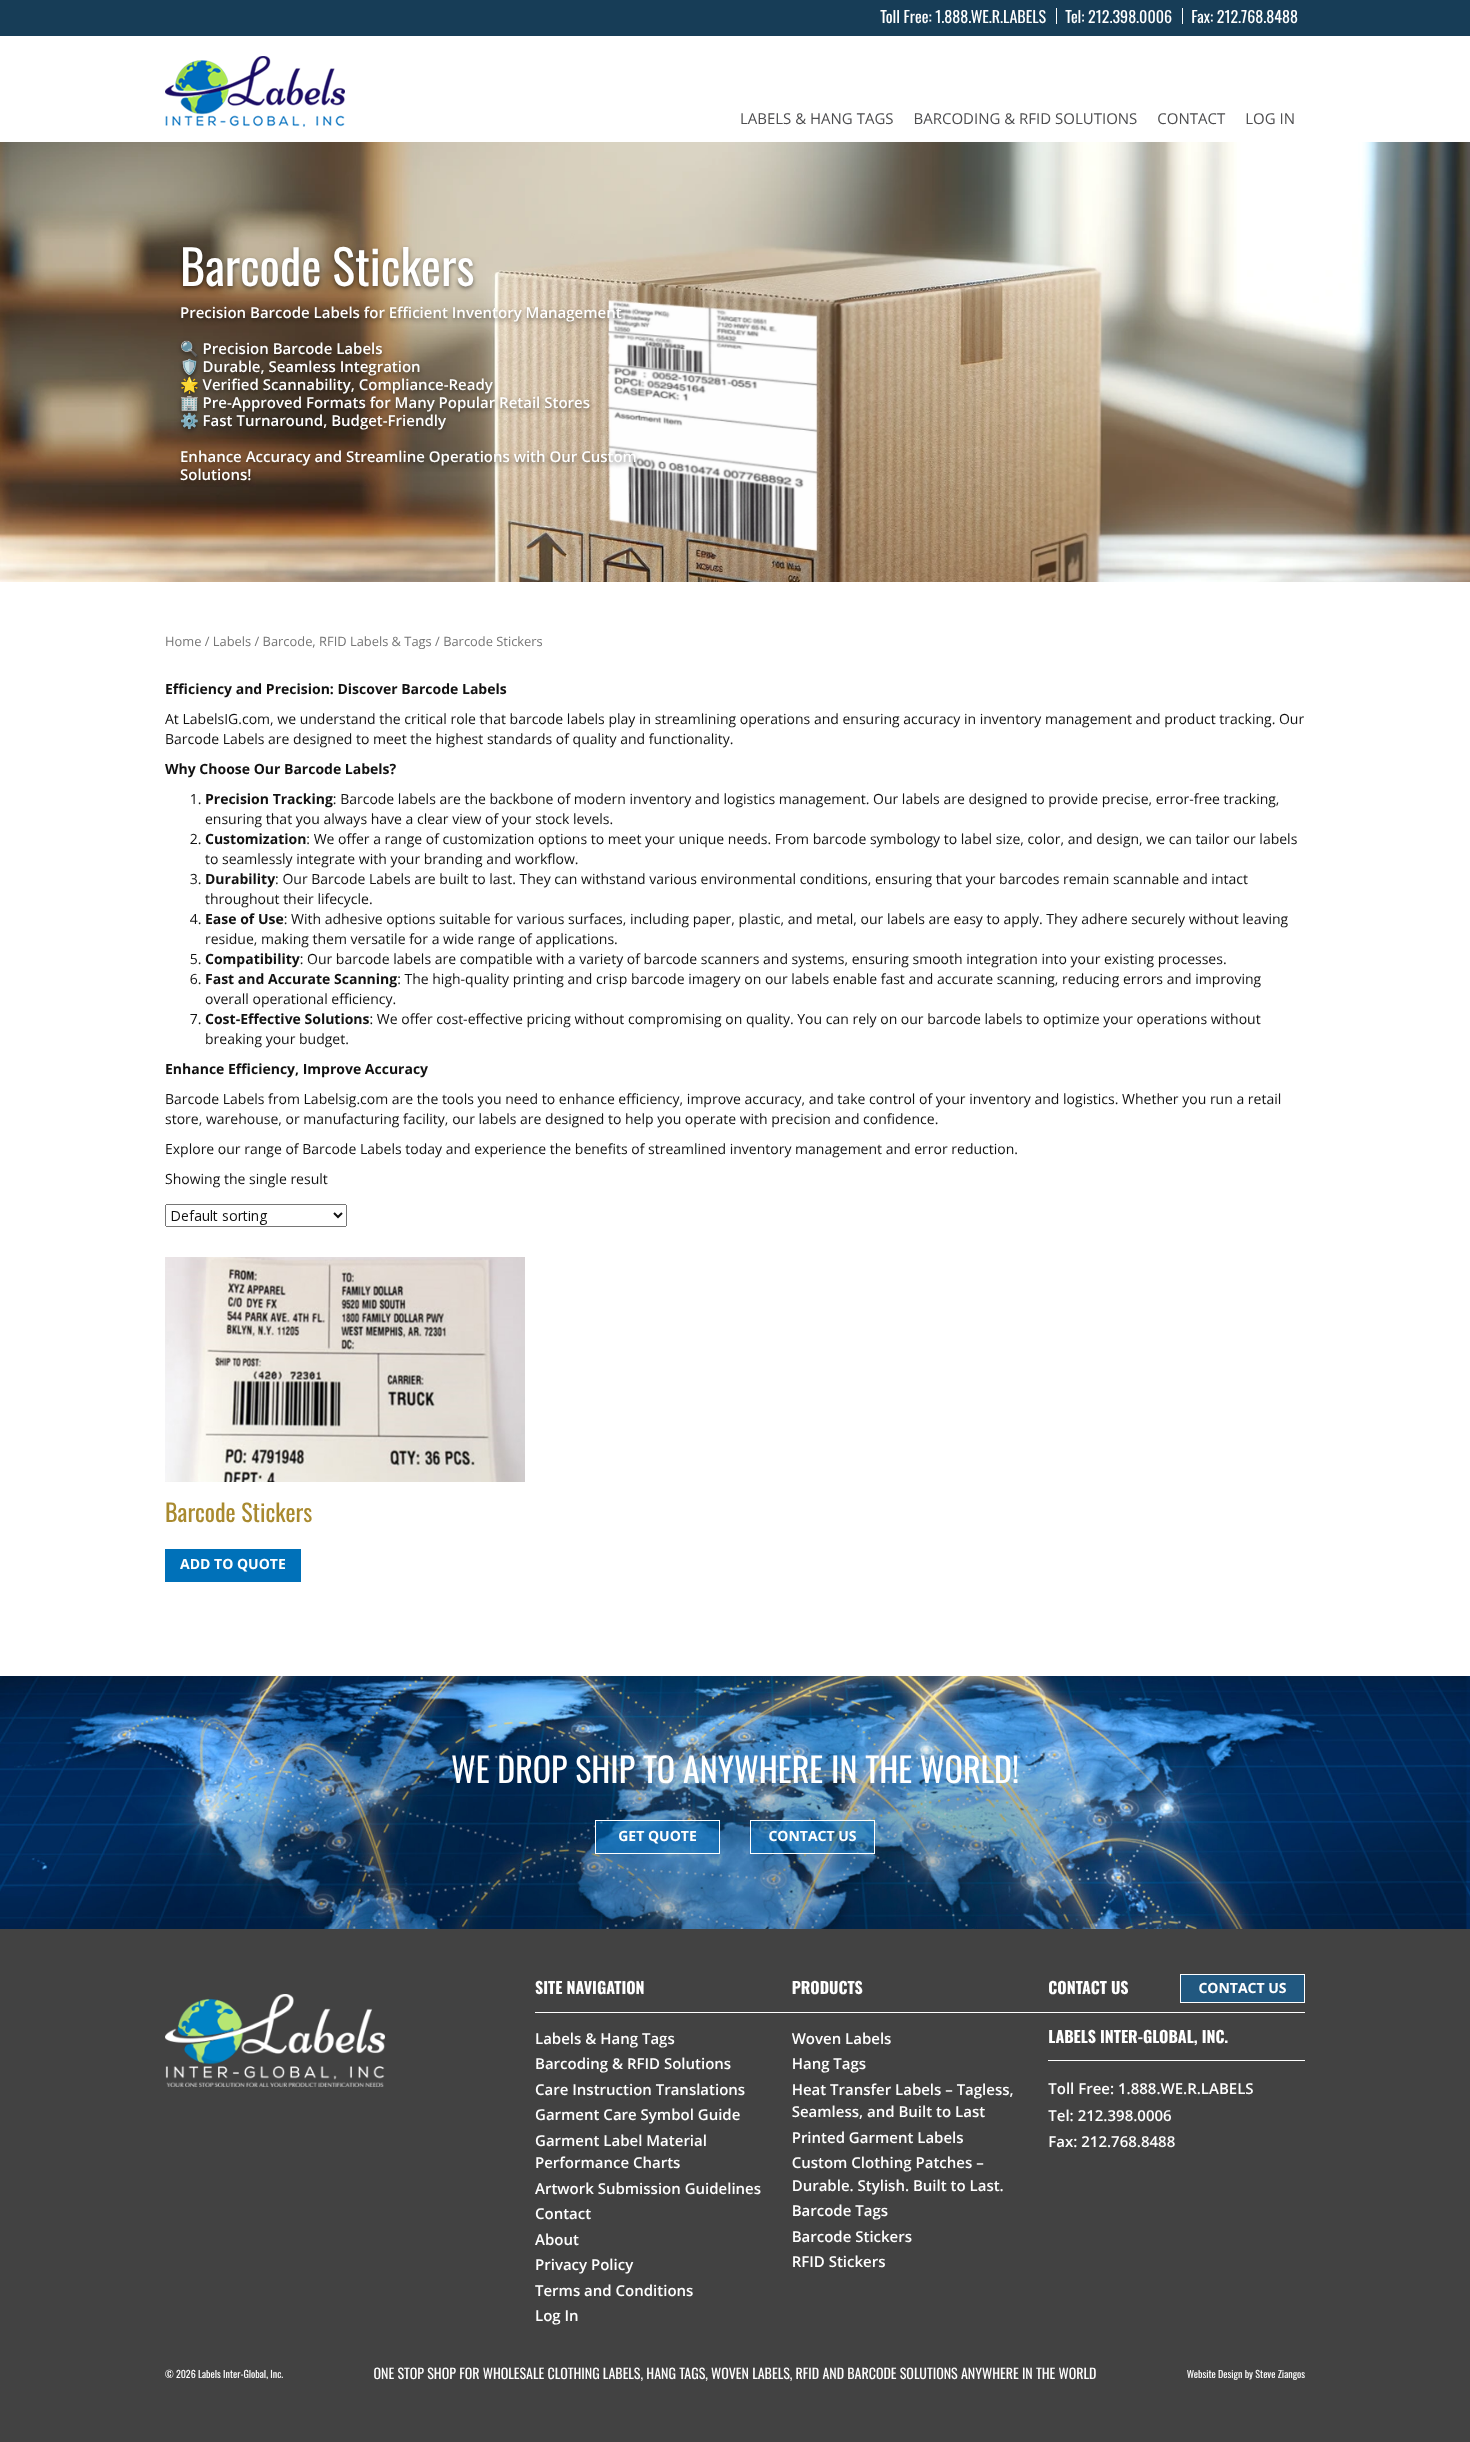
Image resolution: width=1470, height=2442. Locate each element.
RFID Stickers (839, 2262)
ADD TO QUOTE (233, 1564)
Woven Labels (842, 2039)
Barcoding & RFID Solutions (1026, 119)
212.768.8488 (1257, 16)
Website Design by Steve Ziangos (1246, 2373)
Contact (1191, 119)
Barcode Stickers (852, 2237)
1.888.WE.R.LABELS (990, 16)
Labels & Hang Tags (817, 119)
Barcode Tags (840, 2211)
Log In (1270, 119)
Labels (232, 641)
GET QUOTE (657, 1836)
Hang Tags (829, 2064)
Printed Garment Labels (878, 2138)
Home (183, 641)
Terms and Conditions (614, 2291)
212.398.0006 (1130, 16)
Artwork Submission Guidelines (648, 2189)
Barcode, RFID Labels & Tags (347, 641)
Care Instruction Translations (640, 2090)
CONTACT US (812, 1836)
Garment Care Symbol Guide (637, 2115)
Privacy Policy (584, 2265)
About (557, 2240)
